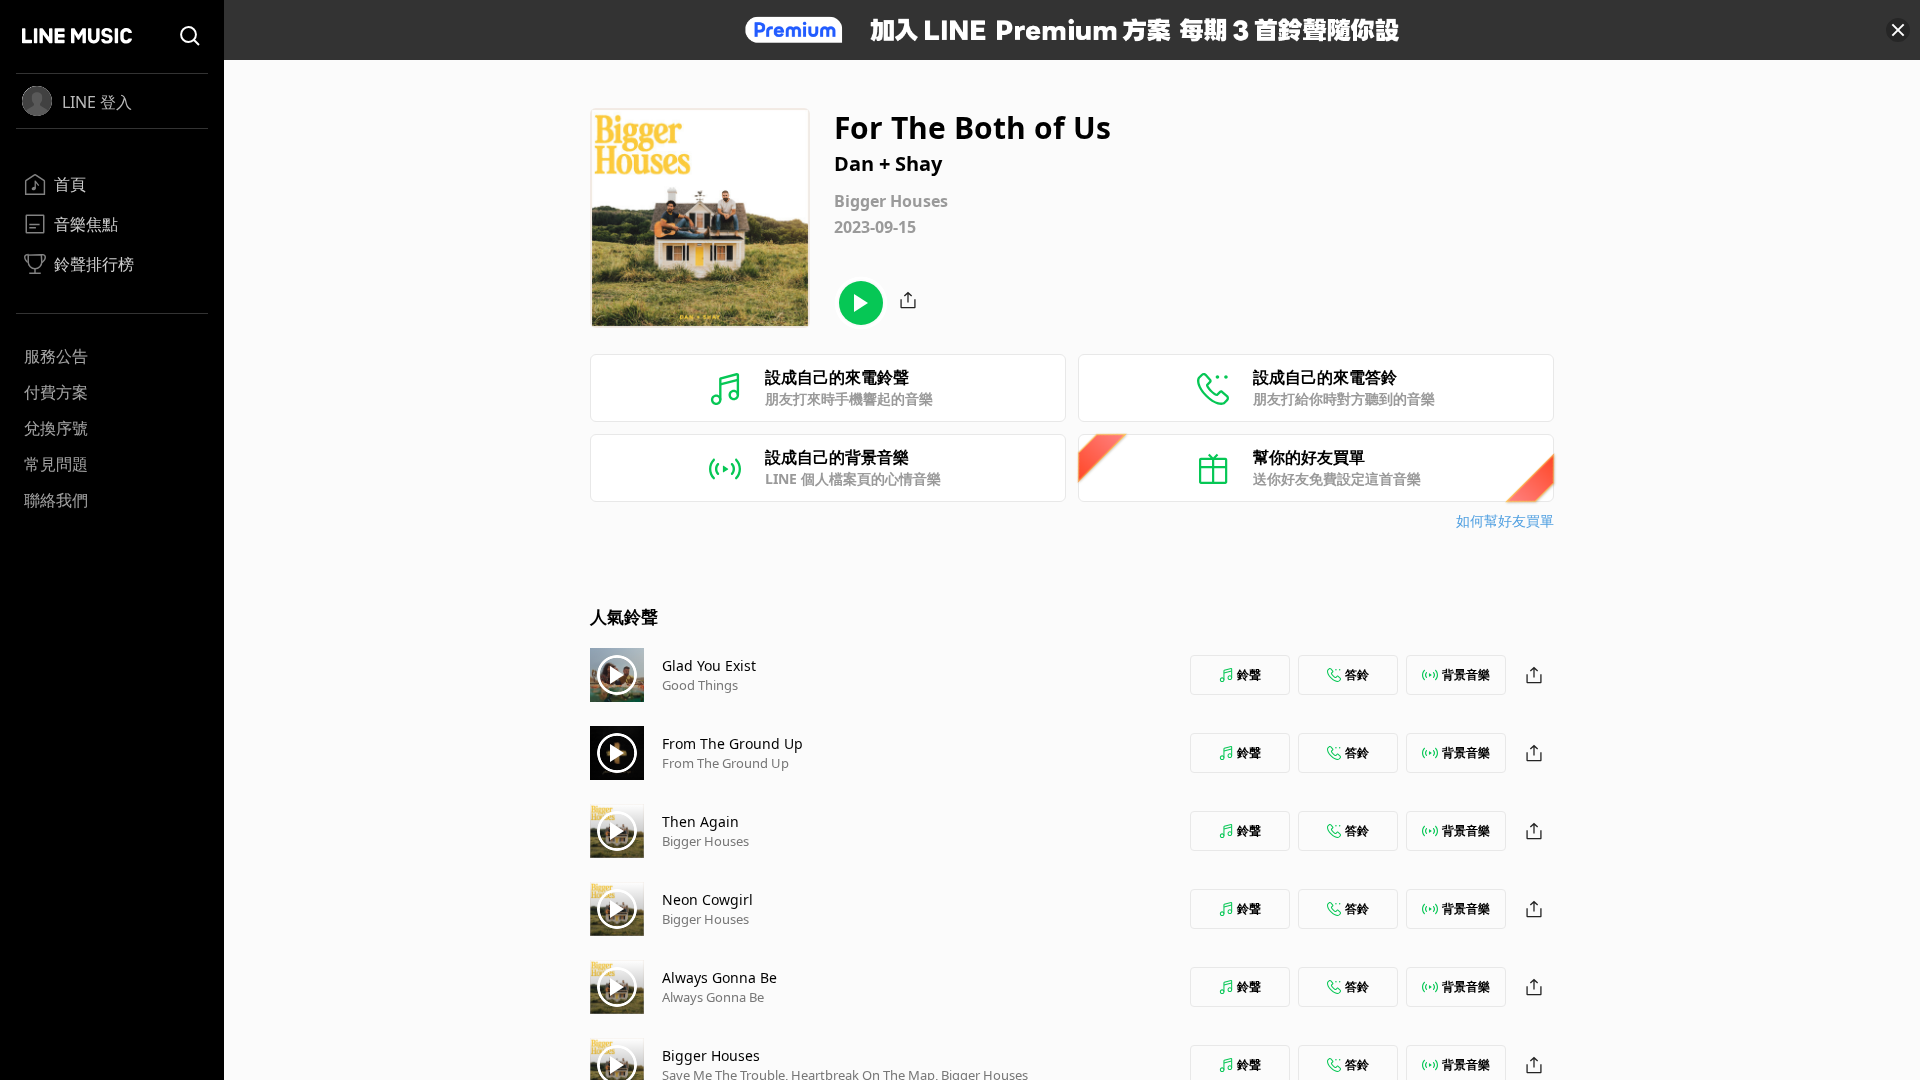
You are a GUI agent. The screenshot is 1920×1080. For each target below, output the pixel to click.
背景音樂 (1466, 674)
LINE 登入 (97, 102)
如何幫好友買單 (1505, 520)
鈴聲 (1249, 674)
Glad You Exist (709, 665)
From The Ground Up (732, 743)
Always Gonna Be (719, 977)
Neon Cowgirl (707, 899)
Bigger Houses (705, 841)
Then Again (700, 821)
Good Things (700, 685)
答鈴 (1357, 674)
